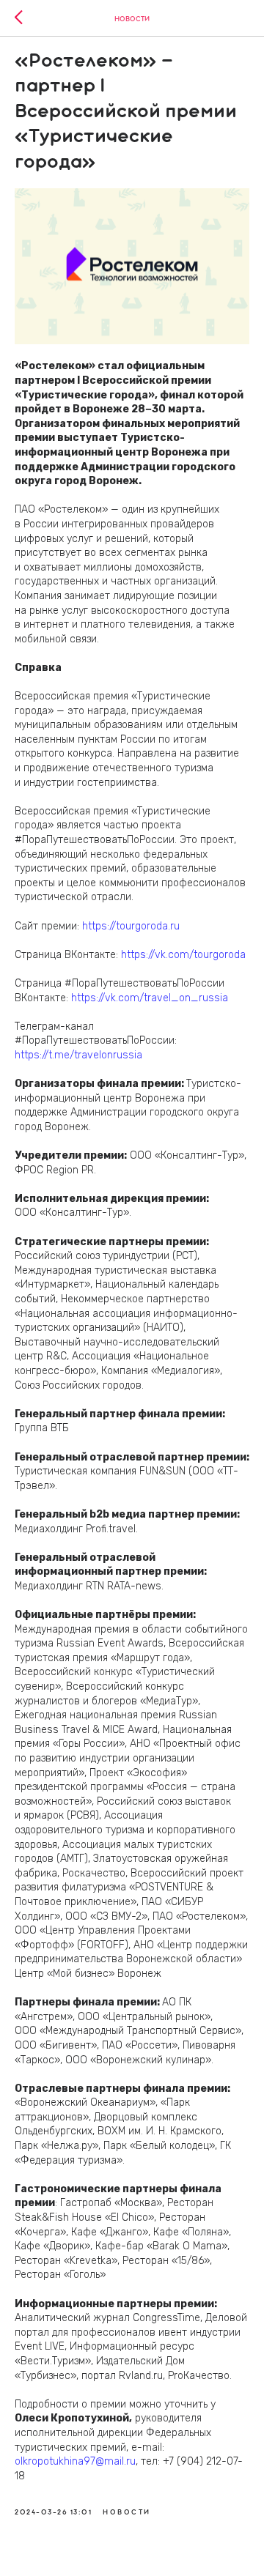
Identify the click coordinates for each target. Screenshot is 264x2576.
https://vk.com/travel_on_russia (150, 998)
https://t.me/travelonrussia (78, 1055)
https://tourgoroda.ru (131, 926)
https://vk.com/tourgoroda (183, 955)
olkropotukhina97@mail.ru (75, 2461)
